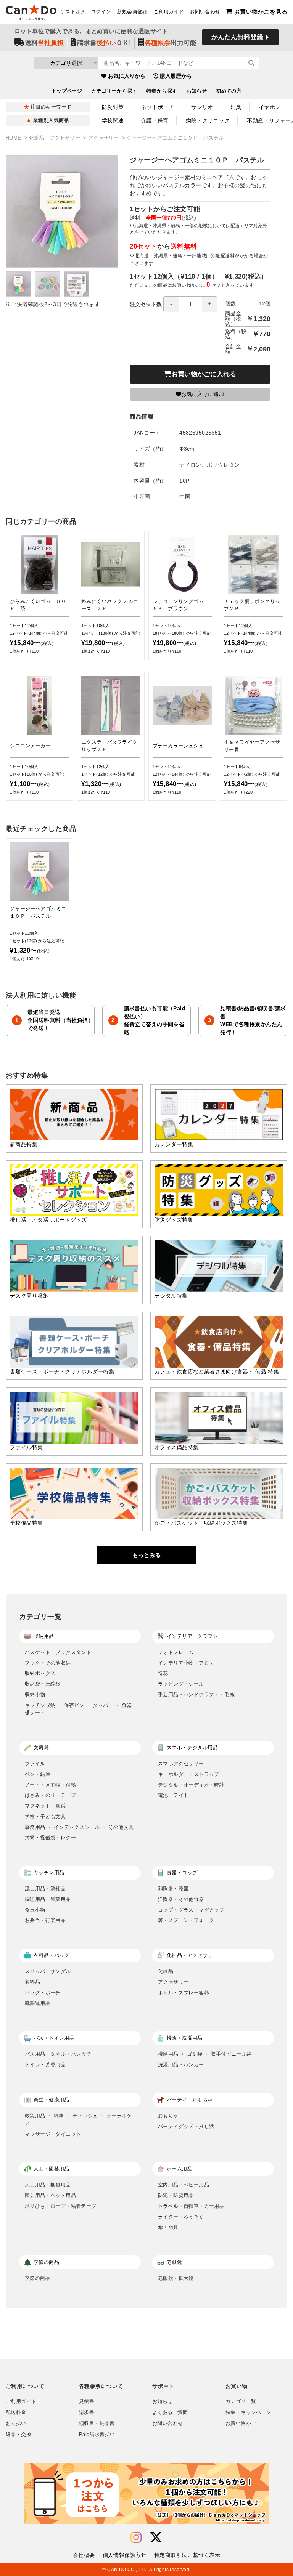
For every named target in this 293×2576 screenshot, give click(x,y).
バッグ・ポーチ (43, 1993)
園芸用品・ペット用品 (50, 2195)
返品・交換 (19, 2435)
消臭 (236, 107)
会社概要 (84, 2555)
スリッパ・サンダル (48, 1971)
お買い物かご (241, 2424)
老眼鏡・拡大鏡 (176, 2278)
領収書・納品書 (97, 2424)
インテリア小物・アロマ (186, 1663)
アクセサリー (104, 138)
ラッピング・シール (181, 1684)
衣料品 (32, 1982)
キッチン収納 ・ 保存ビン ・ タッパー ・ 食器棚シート (78, 1709)
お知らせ (197, 91)
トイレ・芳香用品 (45, 2065)
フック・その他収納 (48, 1663)
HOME (14, 138)
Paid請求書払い (97, 2435)
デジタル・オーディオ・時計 (191, 1785)
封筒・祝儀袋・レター (50, 1837)
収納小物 (35, 1695)
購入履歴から (176, 76)
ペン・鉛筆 (38, 1774)
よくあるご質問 (170, 2412)
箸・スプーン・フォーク (186, 1920)
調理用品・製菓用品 (48, 1899)
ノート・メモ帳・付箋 (50, 1785)
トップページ (67, 91)
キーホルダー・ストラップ (189, 1774)
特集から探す (162, 91)
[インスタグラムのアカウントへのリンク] (136, 2538)
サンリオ (202, 107)
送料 (44, 43)
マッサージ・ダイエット (53, 2134)
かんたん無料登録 (237, 37)
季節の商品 (38, 2278)
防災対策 (113, 107)
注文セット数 (146, 304)
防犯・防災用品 (176, 2195)
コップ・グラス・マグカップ (191, 1910)
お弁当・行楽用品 (45, 1920)
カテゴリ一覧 (241, 2401)
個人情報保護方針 (125, 2555)
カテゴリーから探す (114, 91)
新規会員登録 (132, 12)
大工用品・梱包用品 (48, 2185)
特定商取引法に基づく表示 (187, 2555)
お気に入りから (127, 76)
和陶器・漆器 (173, 1889)
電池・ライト (173, 1795)
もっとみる (147, 1555)
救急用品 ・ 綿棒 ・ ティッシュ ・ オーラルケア (78, 2120)
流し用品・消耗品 (45, 1889)
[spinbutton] (190, 304)
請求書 (87, 2412)
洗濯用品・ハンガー (181, 2065)
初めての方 (229, 91)
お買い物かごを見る (261, 12)
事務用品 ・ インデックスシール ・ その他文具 (79, 1827)
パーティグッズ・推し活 (186, 2126)
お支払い (16, 2424)
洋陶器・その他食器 (181, 1899)
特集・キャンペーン (248, 2412)
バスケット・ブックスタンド (58, 1652)
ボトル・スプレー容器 (184, 1993)
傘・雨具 (168, 2227)
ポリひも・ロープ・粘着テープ (61, 2206)
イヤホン (270, 107)
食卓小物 (35, 1910)
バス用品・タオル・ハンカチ (58, 2054)
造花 (163, 1673)
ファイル (35, 1764)
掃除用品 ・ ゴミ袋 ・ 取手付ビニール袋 (205, 2054)
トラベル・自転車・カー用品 (191, 2206)
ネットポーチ (158, 107)
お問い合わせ (205, 12)
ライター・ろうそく (181, 2217)
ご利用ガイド (169, 12)
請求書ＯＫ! (104, 43)
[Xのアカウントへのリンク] (156, 2538)
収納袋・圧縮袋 (43, 1684)
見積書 (87, 2401)
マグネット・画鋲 (45, 1806)
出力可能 (171, 43)
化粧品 (166, 1971)
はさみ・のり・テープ (50, 1795)
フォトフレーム (176, 1652)
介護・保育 (155, 120)
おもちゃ (168, 2116)
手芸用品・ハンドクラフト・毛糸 (196, 1695)
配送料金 (16, 2412)
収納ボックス (40, 1673)
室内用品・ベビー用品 (184, 2185)
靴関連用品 (38, 2003)
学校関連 (113, 120)
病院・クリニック (208, 120)
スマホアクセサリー (181, 1764)
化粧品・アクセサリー (55, 138)
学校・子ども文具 (45, 1817)
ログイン (101, 12)
